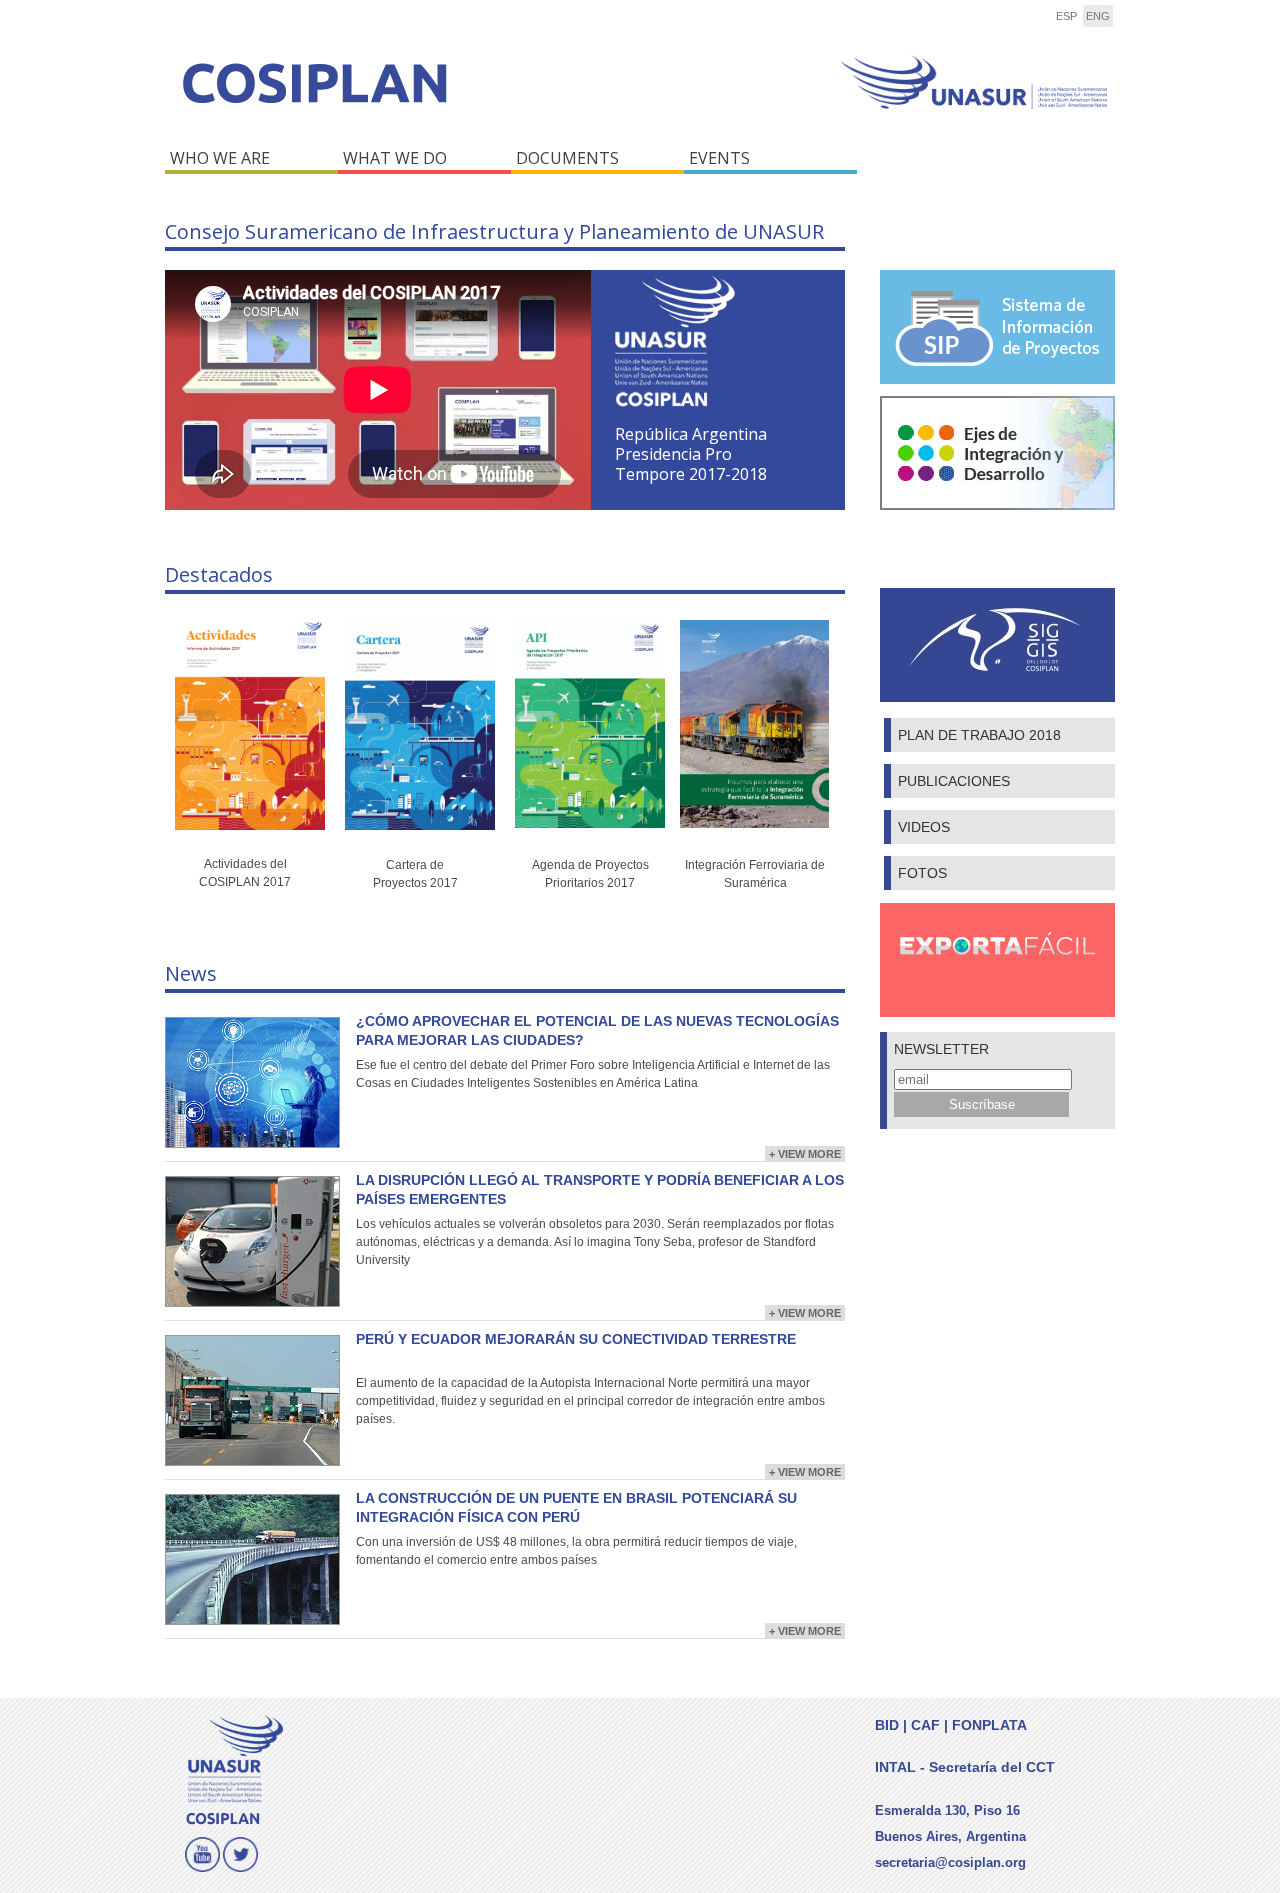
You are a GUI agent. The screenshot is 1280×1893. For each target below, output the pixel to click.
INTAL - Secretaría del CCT (965, 1767)
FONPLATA (989, 1725)
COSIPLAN (397, 97)
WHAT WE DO (395, 158)
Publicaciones (954, 781)
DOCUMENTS (567, 158)
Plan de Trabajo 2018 (979, 735)
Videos (924, 827)
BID (887, 1725)
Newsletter (941, 1049)
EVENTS (719, 158)
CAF (925, 1725)
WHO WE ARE (220, 158)
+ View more (805, 1154)
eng (1098, 16)
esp (1066, 16)
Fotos (922, 873)
